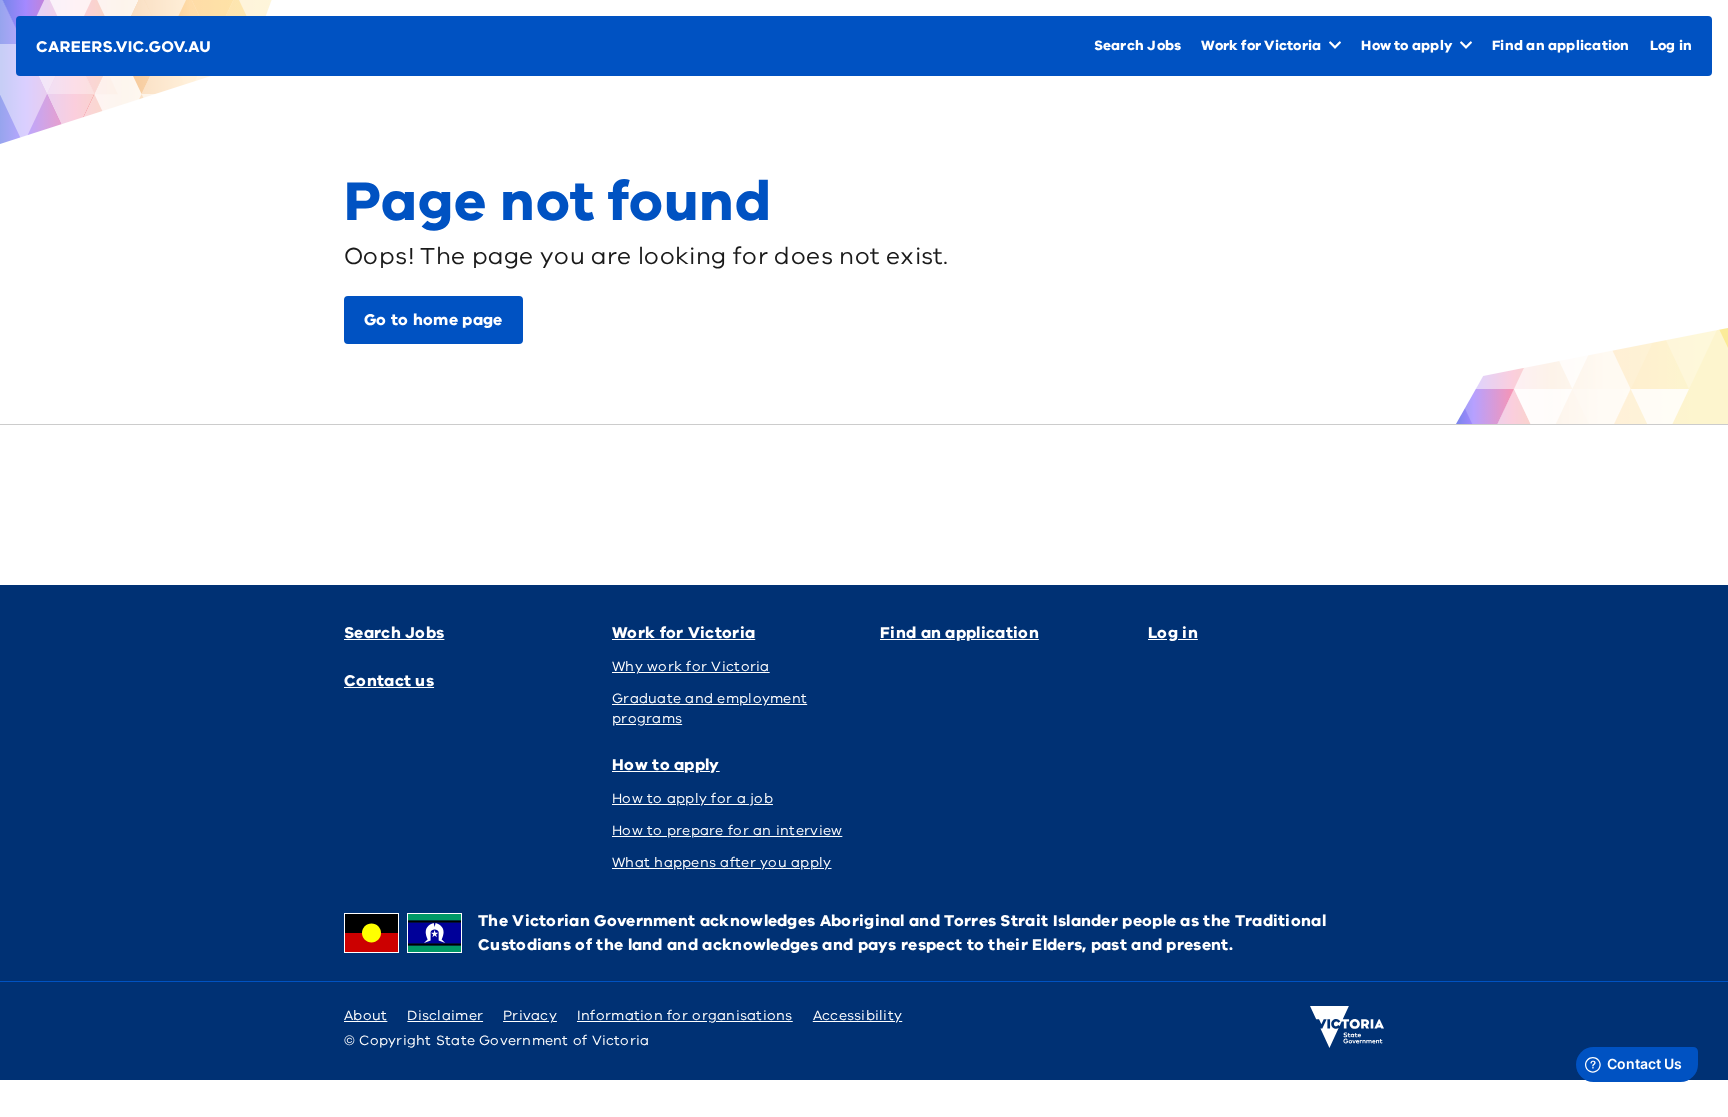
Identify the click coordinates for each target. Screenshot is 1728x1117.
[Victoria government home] (1347, 1027)
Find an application (959, 633)
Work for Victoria (683, 633)
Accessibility (858, 1015)
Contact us (389, 681)
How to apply (666, 765)
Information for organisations (685, 1015)
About (365, 1015)
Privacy (530, 1015)
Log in (1173, 633)
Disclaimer (445, 1015)
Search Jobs (394, 633)
